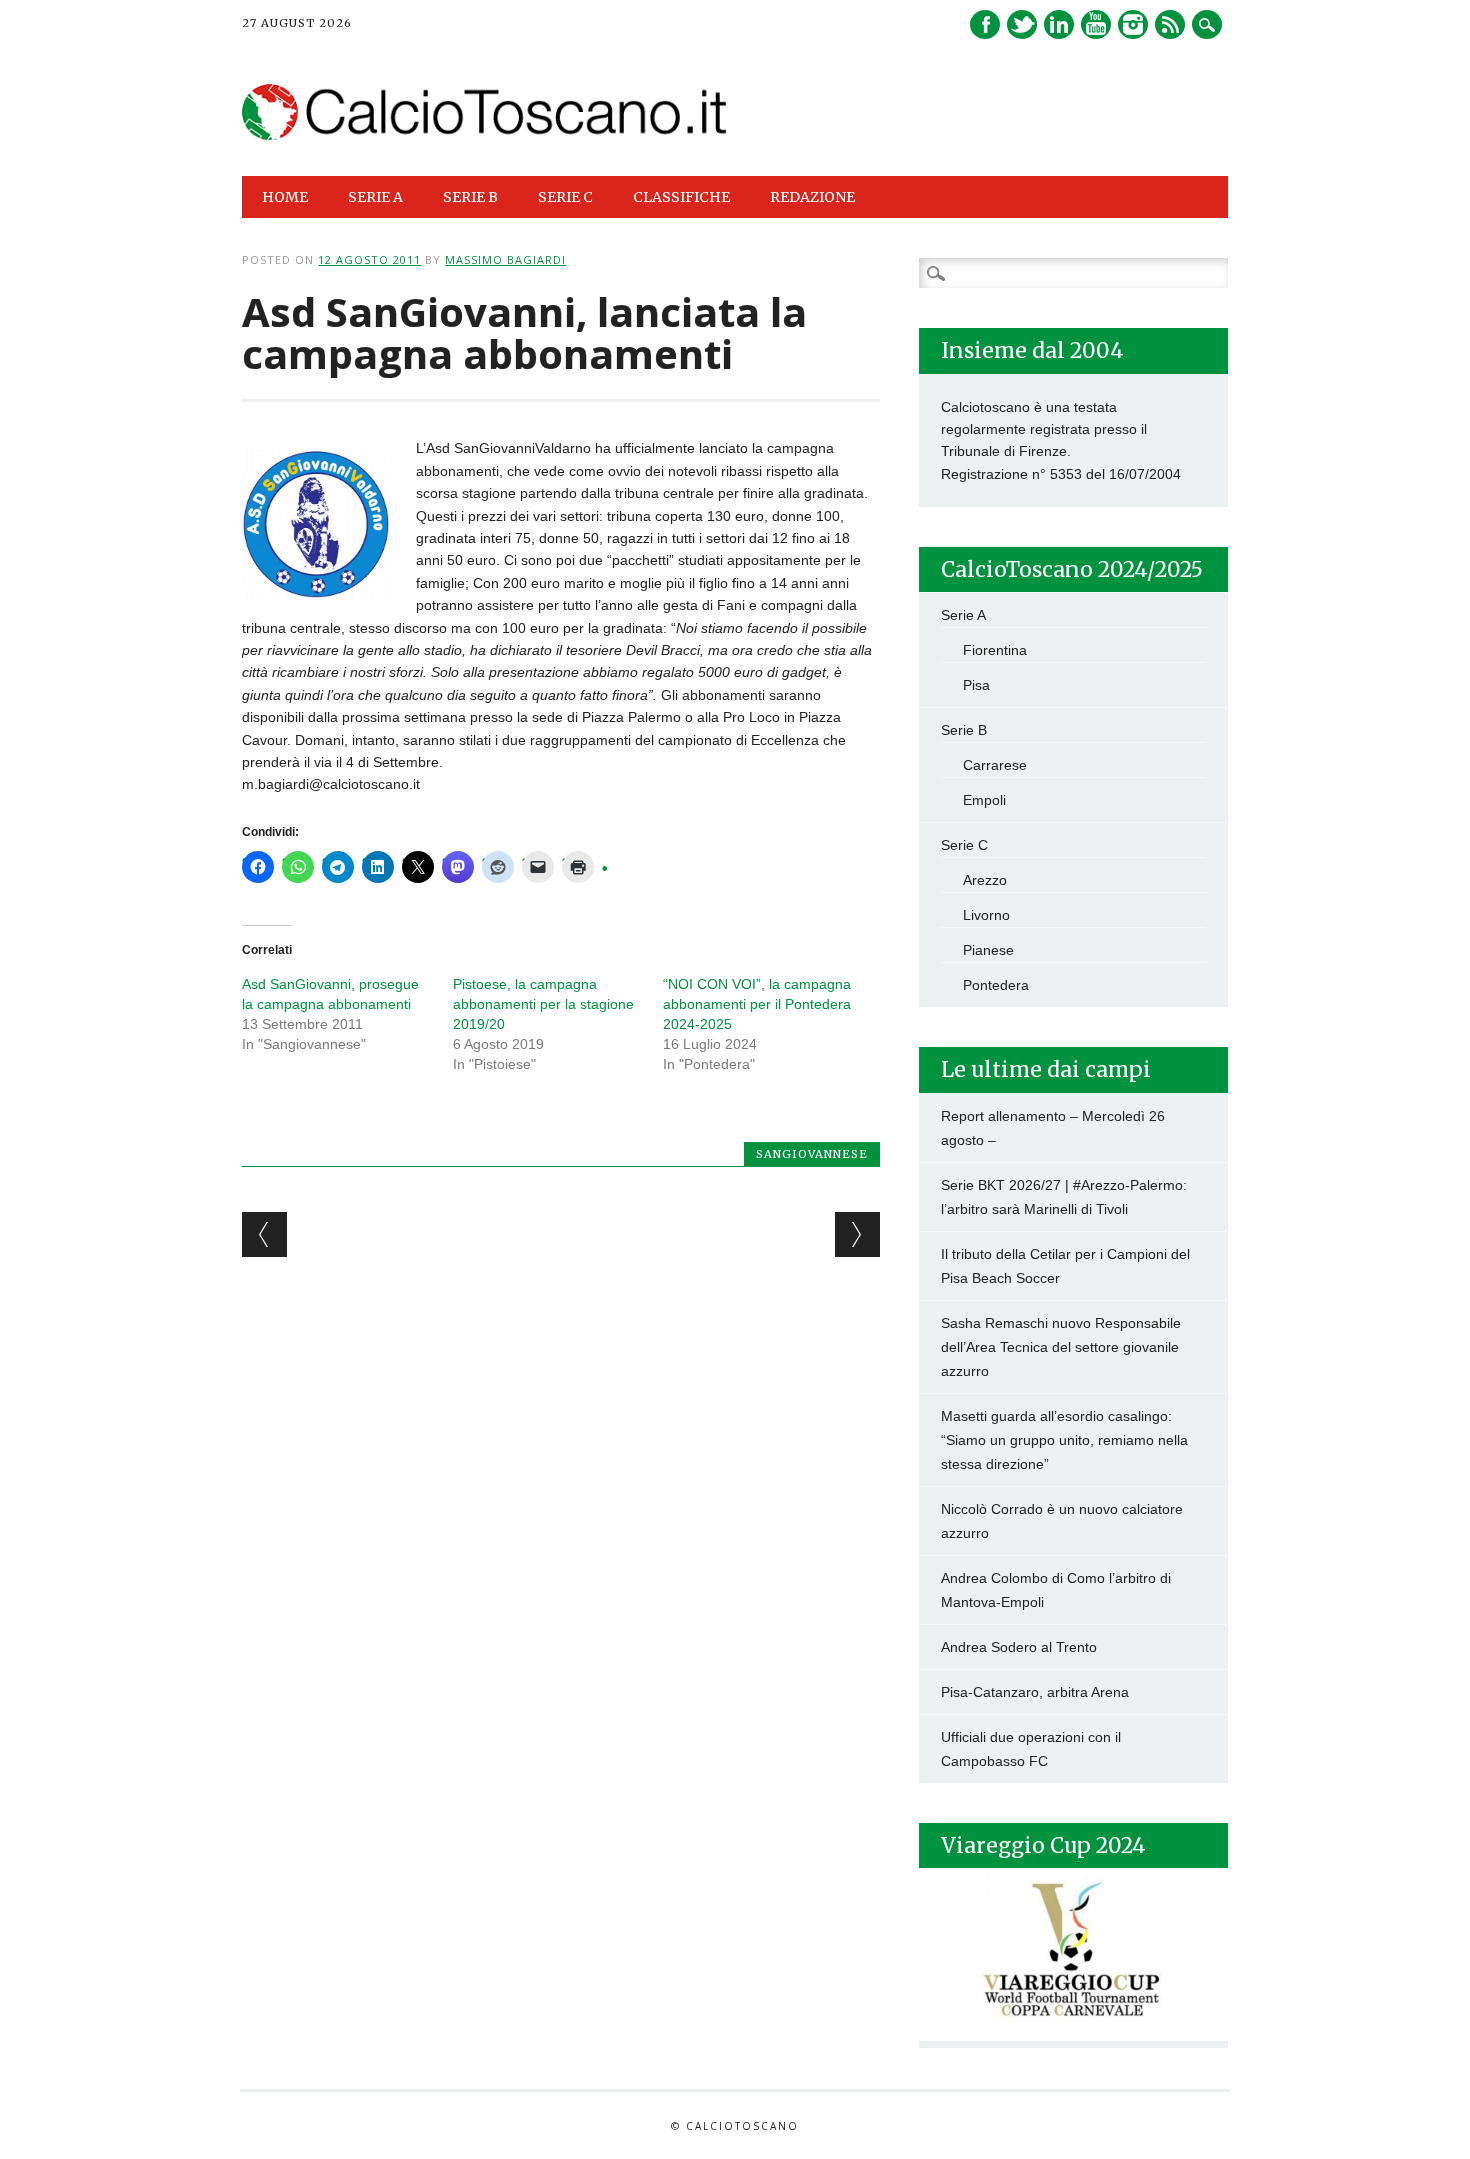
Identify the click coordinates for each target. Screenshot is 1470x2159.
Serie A (963, 615)
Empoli (984, 800)
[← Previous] (264, 1234)
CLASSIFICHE (681, 197)
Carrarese (995, 765)
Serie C (964, 845)
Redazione (812, 197)
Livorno (986, 915)
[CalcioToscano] (484, 135)
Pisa (976, 685)
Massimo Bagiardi (505, 259)
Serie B (964, 730)
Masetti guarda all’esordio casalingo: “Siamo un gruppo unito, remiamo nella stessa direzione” (1064, 1440)
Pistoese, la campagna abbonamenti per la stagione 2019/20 (543, 1004)
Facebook (985, 24)
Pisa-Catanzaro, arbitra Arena (1035, 1692)
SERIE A (375, 197)
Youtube (1096, 24)
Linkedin (1059, 24)
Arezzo (985, 880)
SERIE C (565, 197)
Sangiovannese (812, 1154)
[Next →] (857, 1234)
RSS (1170, 24)
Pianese (988, 950)
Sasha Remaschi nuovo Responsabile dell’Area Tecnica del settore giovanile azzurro (1061, 1347)
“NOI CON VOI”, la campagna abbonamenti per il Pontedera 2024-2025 (757, 1004)
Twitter (1022, 24)
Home (285, 197)
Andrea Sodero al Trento (1019, 1647)
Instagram (1133, 24)
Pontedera (996, 985)
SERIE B (470, 197)
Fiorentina (995, 650)
